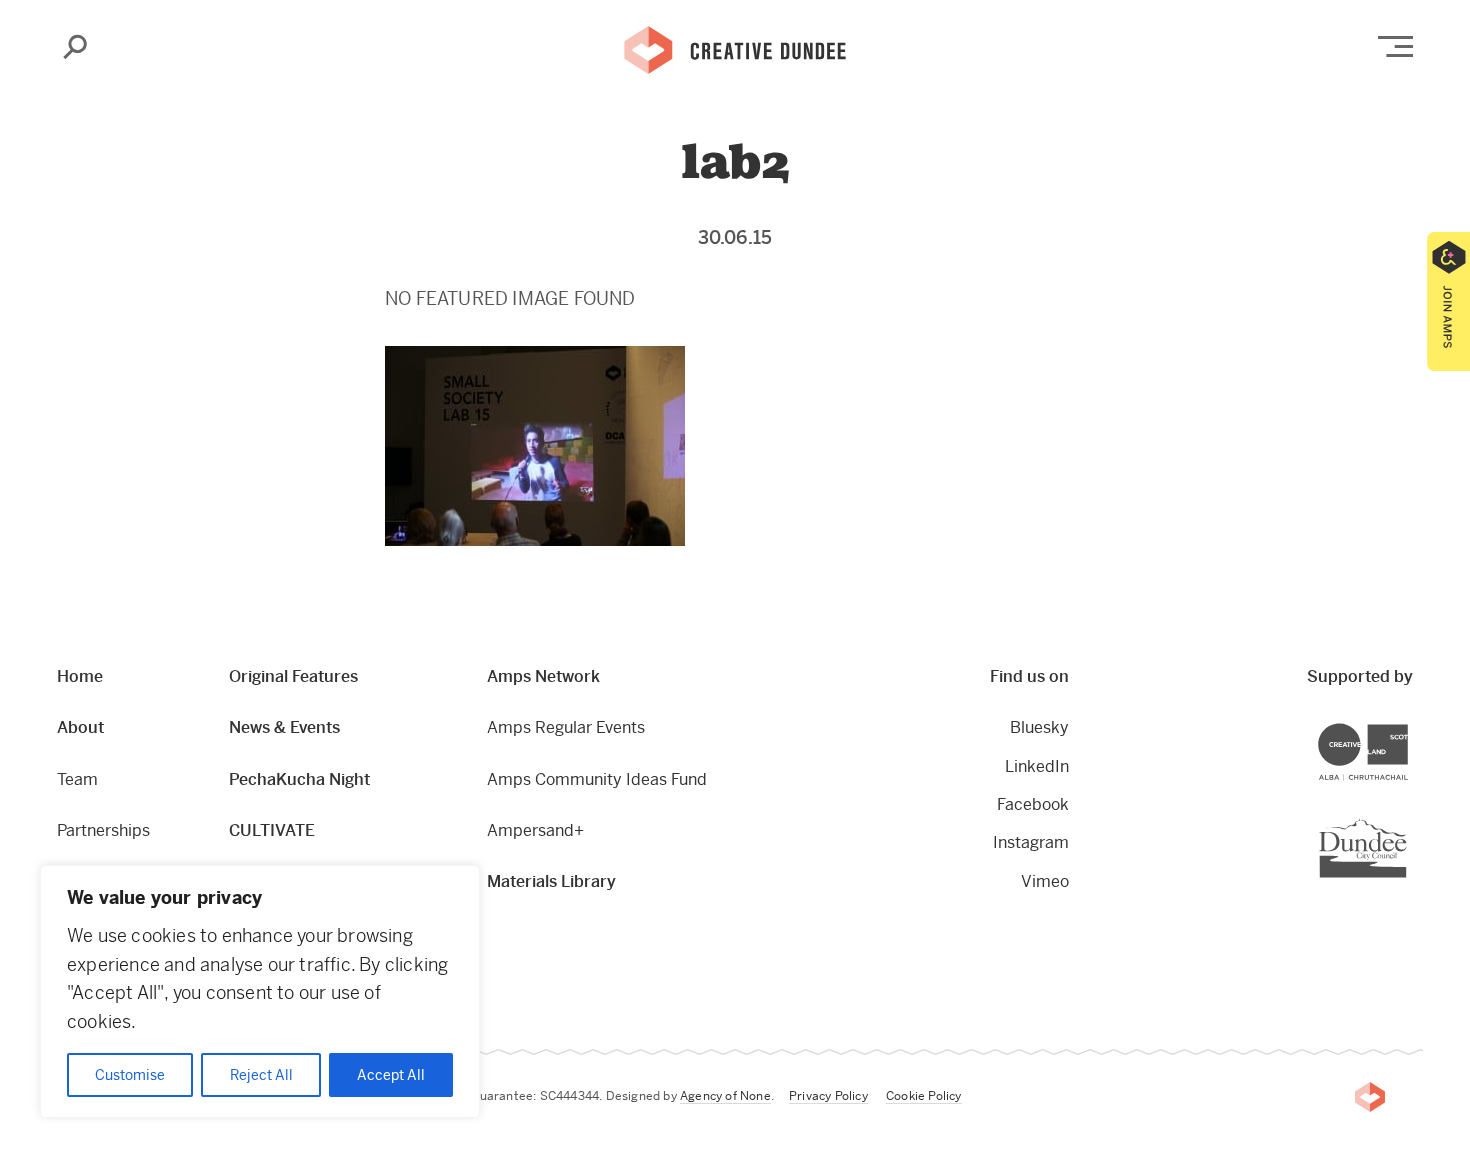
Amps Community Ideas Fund (597, 779)
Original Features (293, 676)
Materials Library (551, 881)
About (80, 727)
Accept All (391, 1075)
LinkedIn (1037, 766)
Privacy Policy (828, 1096)
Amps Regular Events (566, 727)
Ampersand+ (535, 830)
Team (77, 779)
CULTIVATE (272, 830)
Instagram (1031, 842)
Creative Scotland (1407, 726)
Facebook (1033, 804)
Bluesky (1039, 727)
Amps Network (543, 676)
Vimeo (1045, 881)
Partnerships (103, 830)
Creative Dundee (735, 48)
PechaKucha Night (299, 779)
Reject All (261, 1075)
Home (80, 676)
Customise (130, 1075)
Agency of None (725, 1096)
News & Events (284, 727)
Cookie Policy (924, 1096)
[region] (260, 991)
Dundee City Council (1406, 820)
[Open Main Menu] (1395, 46)
